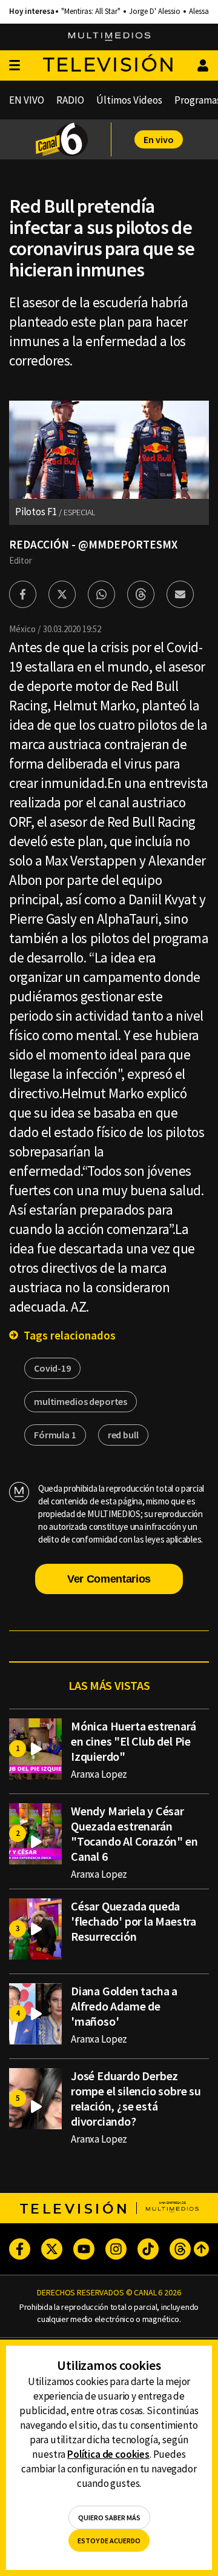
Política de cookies (108, 2454)
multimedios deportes (81, 1401)
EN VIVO (27, 100)
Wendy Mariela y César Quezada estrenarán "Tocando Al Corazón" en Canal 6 (134, 1834)
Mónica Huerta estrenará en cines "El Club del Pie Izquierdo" (133, 1741)
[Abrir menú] (15, 66)
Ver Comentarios (109, 1579)
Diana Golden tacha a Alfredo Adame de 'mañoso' (124, 2006)
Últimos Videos (129, 100)
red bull (123, 1435)
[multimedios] (109, 37)
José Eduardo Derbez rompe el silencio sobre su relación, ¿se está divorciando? (136, 2098)
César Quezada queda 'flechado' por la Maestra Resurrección (134, 1921)
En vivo (159, 139)
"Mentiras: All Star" (91, 12)
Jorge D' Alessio (155, 12)
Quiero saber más (109, 2518)
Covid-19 (52, 1368)
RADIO (70, 100)
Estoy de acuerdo (109, 2541)
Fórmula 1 (55, 1435)
